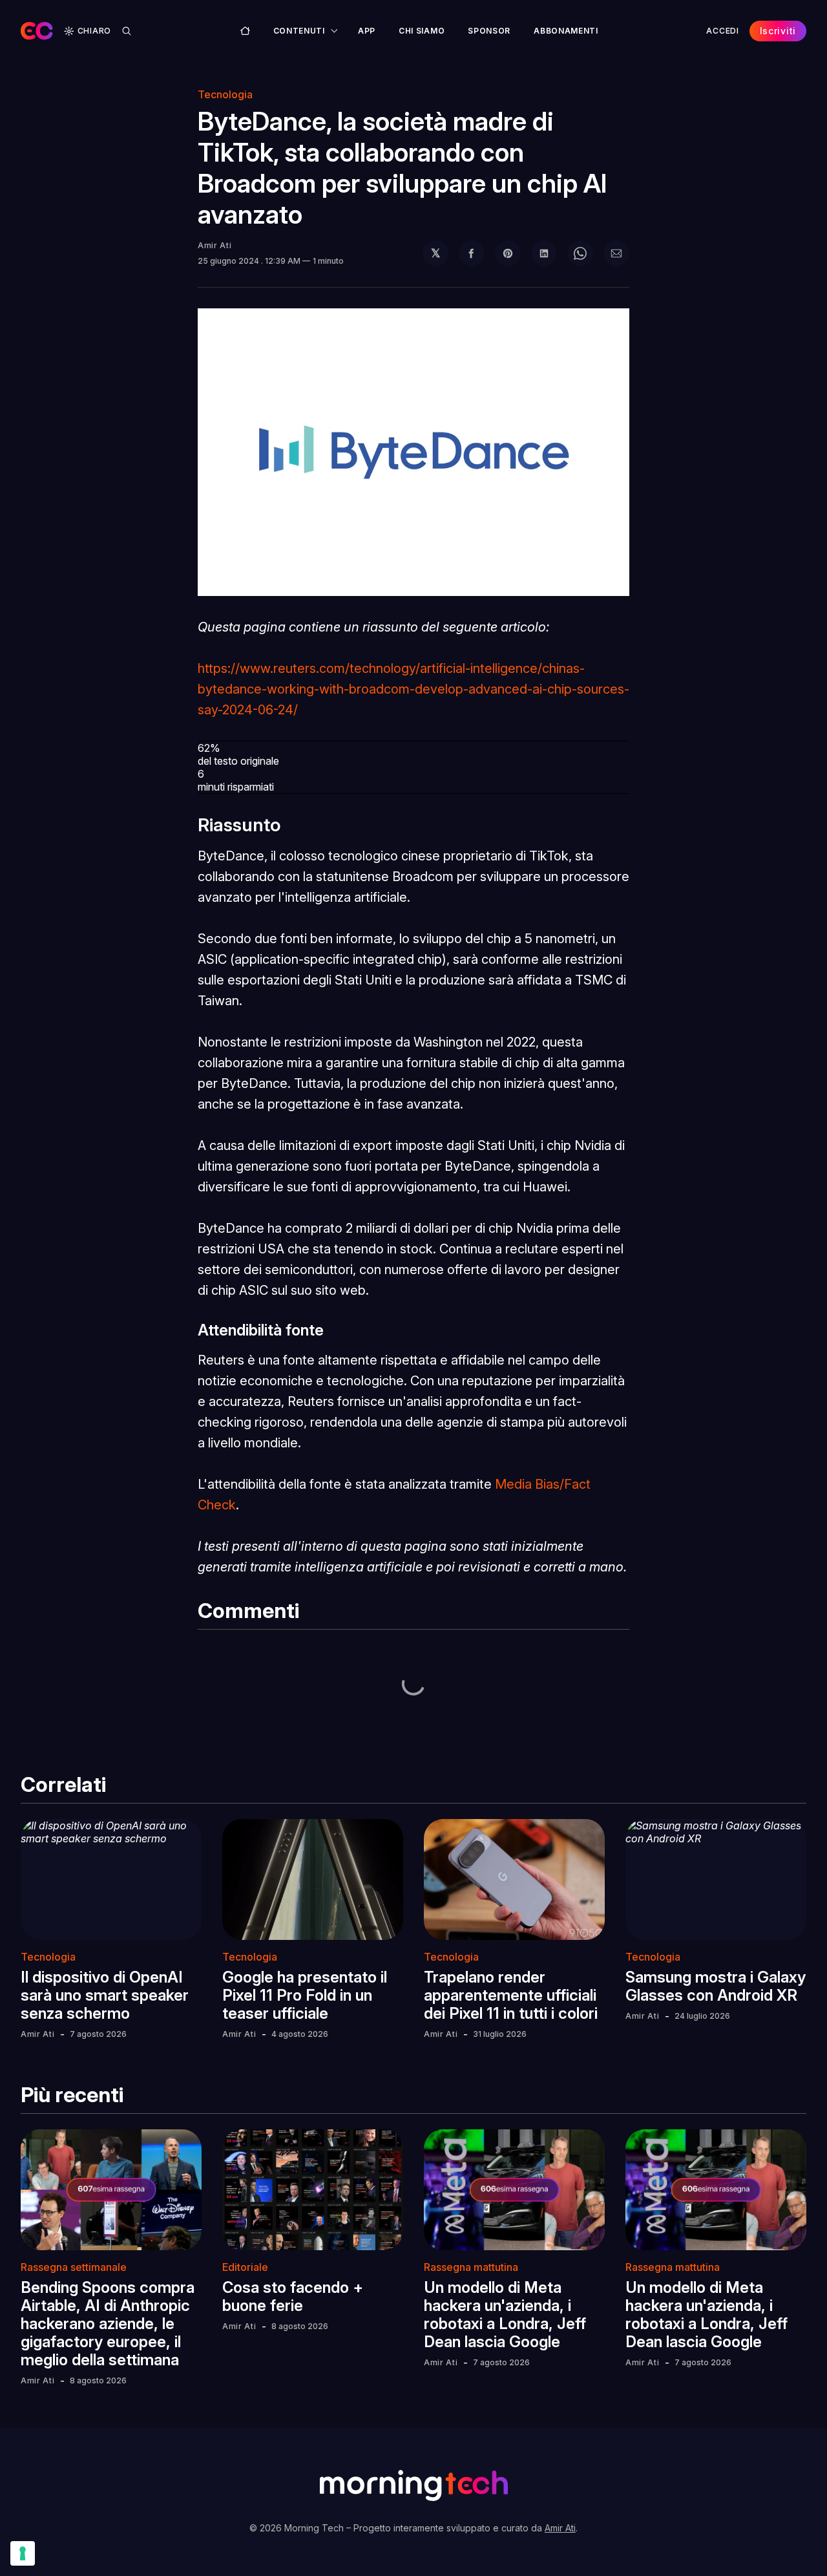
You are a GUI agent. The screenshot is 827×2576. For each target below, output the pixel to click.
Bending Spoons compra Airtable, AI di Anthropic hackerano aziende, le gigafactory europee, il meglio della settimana (108, 2324)
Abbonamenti (566, 31)
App (367, 31)
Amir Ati (215, 245)
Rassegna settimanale (74, 2267)
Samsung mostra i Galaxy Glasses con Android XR (716, 1986)
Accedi (722, 31)
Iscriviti (778, 31)
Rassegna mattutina (471, 2267)
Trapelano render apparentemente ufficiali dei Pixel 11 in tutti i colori (511, 1995)
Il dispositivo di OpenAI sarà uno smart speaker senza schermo (105, 1995)
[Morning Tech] (37, 31)
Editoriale (245, 2267)
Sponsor (489, 31)
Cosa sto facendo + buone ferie (293, 2296)
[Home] (245, 31)
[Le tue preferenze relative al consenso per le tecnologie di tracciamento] (23, 2553)
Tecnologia (225, 94)
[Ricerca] (127, 31)
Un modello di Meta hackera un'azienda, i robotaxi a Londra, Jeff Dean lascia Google (505, 2315)
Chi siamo (422, 31)
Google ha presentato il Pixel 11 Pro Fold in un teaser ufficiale (305, 1995)
